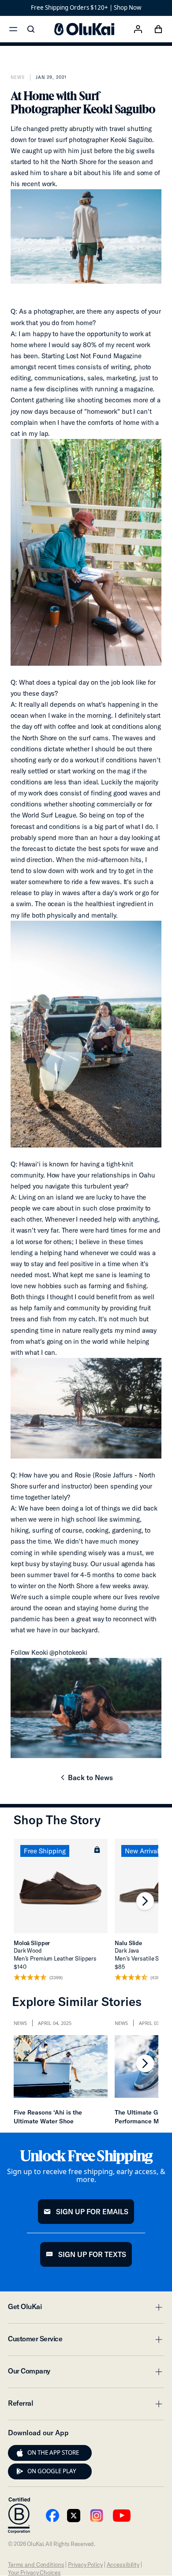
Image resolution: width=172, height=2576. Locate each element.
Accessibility (123, 2565)
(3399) (56, 1978)
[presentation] (20, 2453)
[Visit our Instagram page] (97, 2516)
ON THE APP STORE (53, 2452)
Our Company (86, 2374)
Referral (86, 2406)
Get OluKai (86, 2309)
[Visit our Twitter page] (74, 2516)
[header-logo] (84, 29)
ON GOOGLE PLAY (52, 2471)
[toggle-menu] (157, 2307)
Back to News (86, 1780)
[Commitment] (19, 2516)
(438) (156, 1978)
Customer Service (86, 2341)
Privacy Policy (85, 2565)
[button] (97, 1849)
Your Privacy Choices (34, 2572)
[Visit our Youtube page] (52, 2516)
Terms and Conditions (36, 2565)
